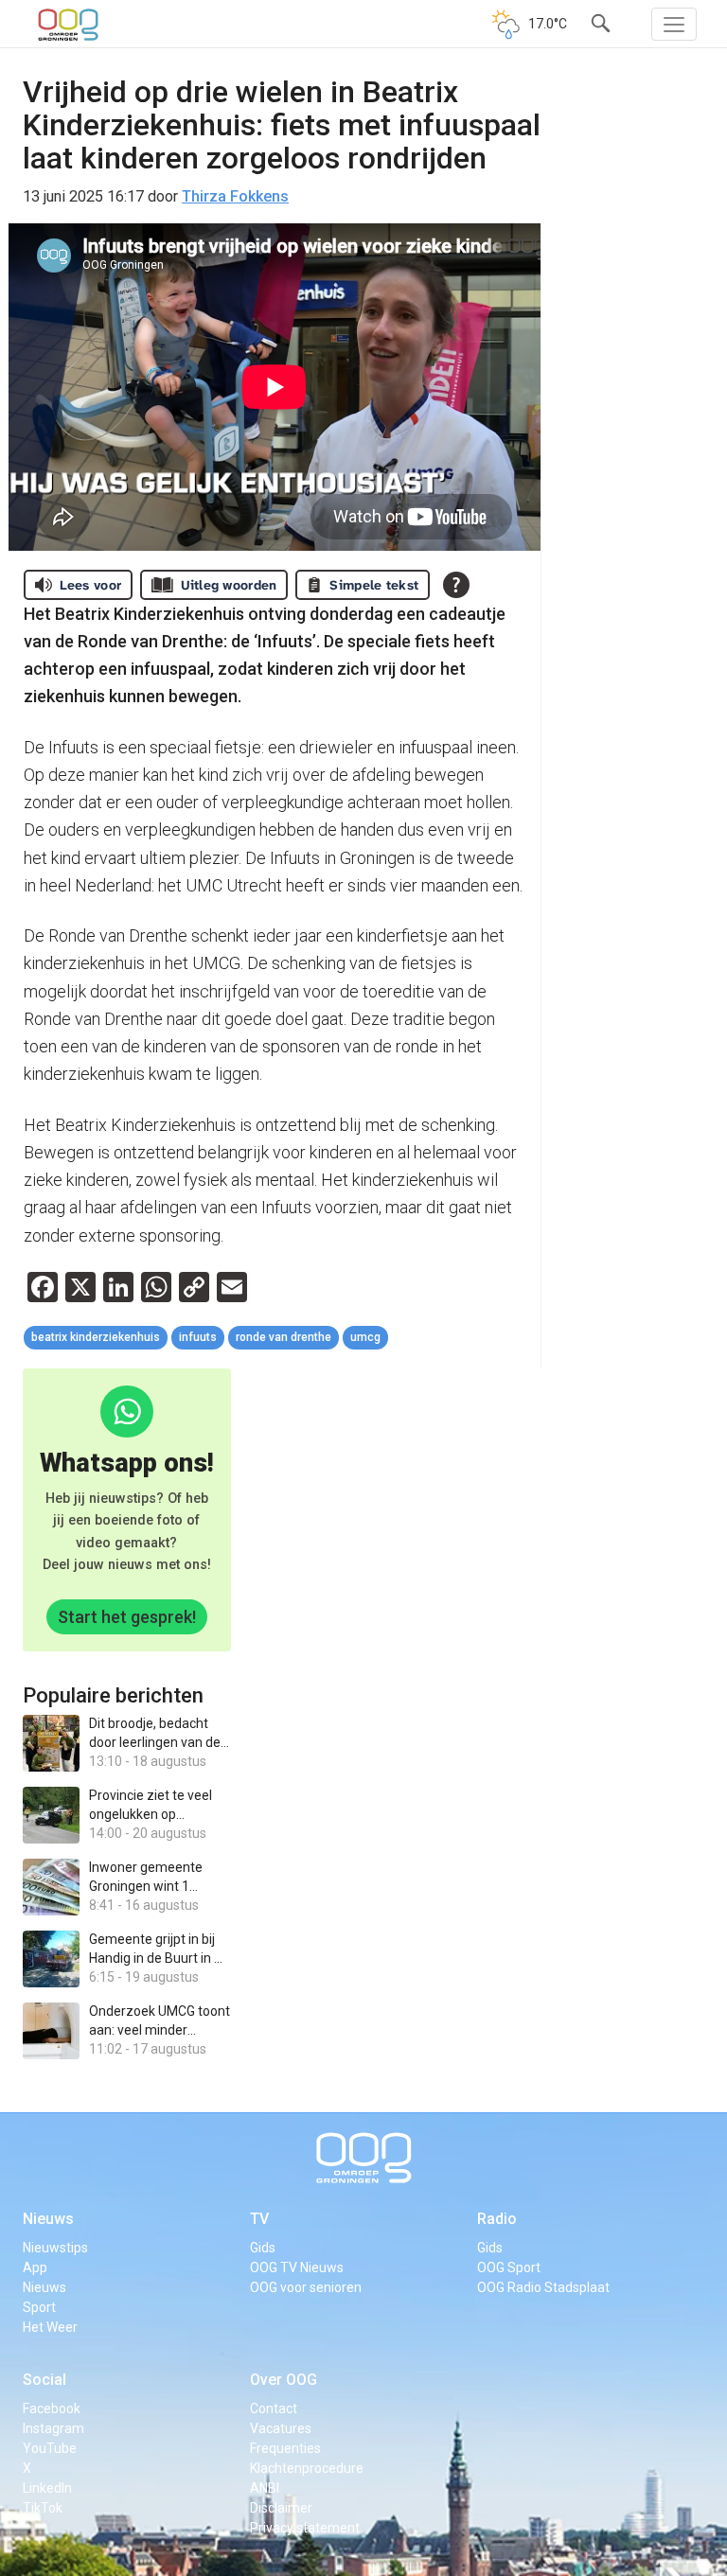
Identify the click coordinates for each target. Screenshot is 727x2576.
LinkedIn (47, 2488)
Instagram (53, 2428)
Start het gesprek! (127, 1617)
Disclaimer (281, 2508)
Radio (497, 2219)
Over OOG (284, 2380)
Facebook (52, 2408)
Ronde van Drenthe (284, 1337)
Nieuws (48, 2219)
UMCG (365, 1337)
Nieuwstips (55, 2248)
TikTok (43, 2508)
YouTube (50, 2448)
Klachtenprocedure (307, 2468)
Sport (39, 2307)
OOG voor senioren (306, 2287)
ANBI (265, 2488)
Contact (274, 2408)
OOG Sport (509, 2267)
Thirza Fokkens (235, 196)
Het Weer (50, 2327)
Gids (263, 2248)
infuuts (198, 1337)
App (35, 2267)
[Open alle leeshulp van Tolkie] (456, 585)
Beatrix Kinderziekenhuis (96, 1337)
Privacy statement (305, 2528)
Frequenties (285, 2448)
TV (259, 2219)
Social (44, 2380)
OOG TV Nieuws (297, 2267)
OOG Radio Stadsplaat (543, 2287)
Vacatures (281, 2428)
